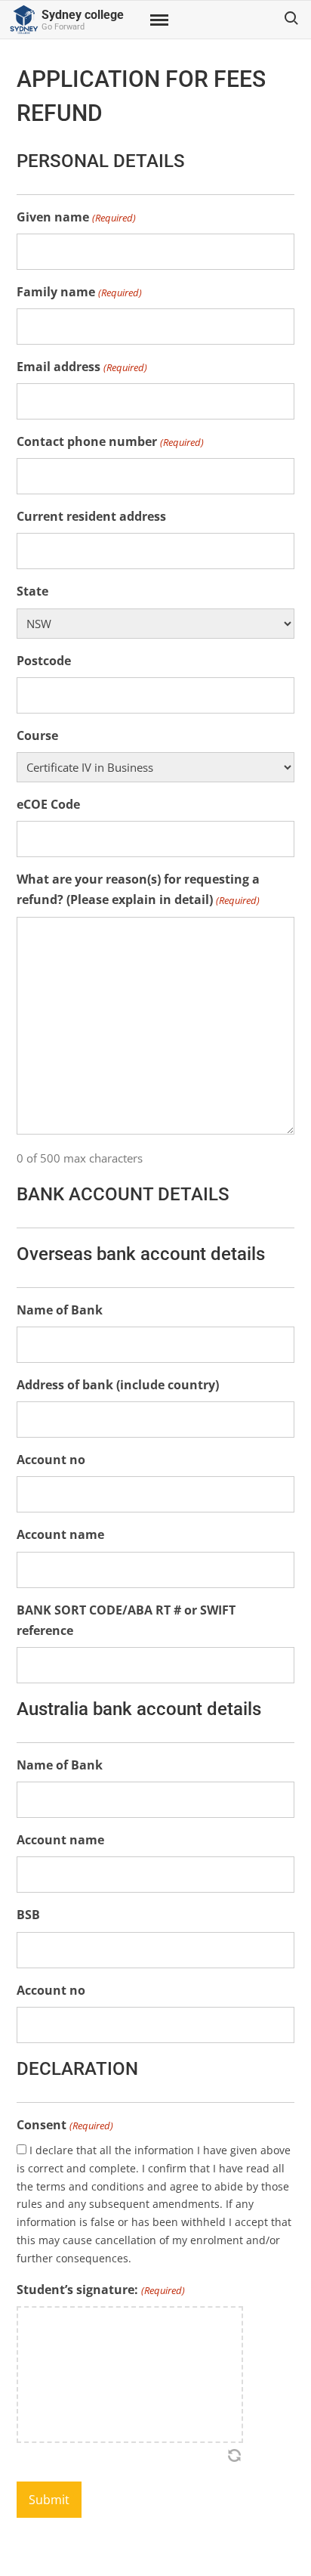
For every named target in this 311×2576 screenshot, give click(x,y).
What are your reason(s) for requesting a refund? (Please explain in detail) (138, 889)
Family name (79, 292)
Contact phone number (110, 441)
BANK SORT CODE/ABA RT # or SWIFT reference (126, 1620)
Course (37, 735)
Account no (51, 1460)
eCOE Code (48, 804)
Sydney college (83, 15)
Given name (76, 217)
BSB (28, 1915)
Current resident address (91, 516)
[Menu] (158, 20)
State (32, 591)
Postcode (44, 661)
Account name (60, 1534)
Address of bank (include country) (118, 1385)
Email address (82, 367)
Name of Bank (60, 1310)
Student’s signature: (100, 2290)
